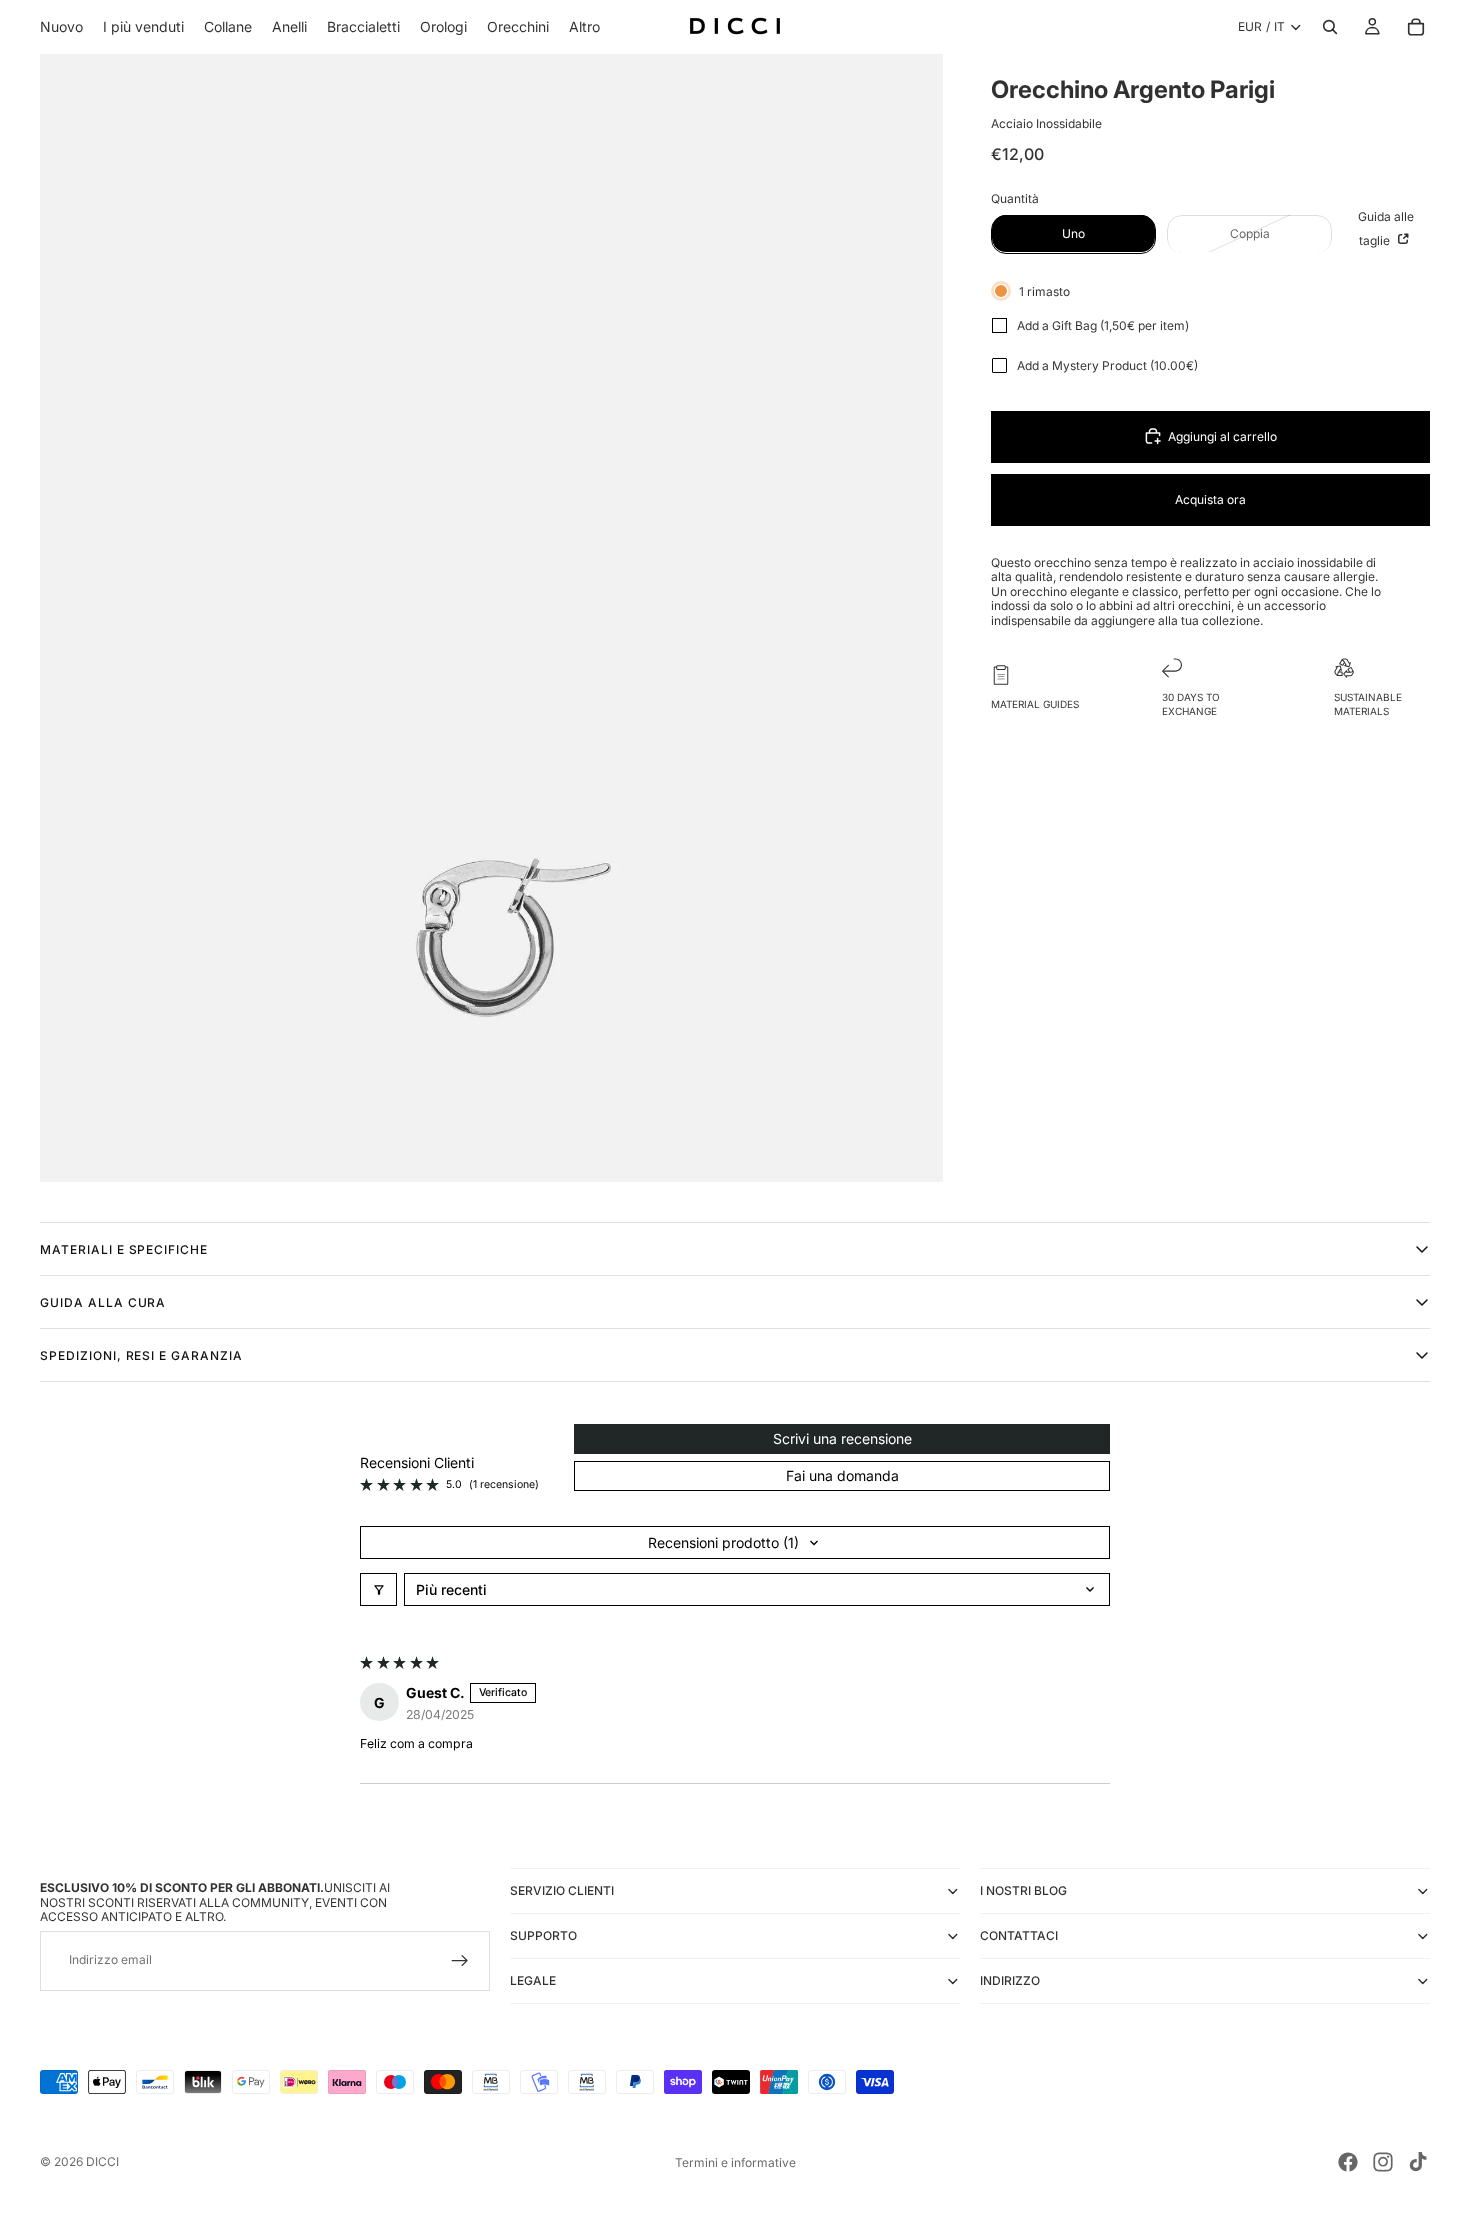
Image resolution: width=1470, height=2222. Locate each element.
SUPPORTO (543, 1935)
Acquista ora (1210, 498)
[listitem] (584, 27)
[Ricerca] (1330, 27)
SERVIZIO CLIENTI (562, 1890)
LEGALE (533, 1980)
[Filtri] (378, 1589)
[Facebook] (1348, 2162)
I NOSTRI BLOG (1023, 1890)
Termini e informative (735, 2162)
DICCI (102, 2161)
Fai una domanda (842, 1475)
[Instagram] (1383, 2162)
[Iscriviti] (460, 1961)
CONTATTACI (1019, 1935)
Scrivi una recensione (842, 1438)
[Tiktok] (1418, 2162)
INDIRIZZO (1010, 1980)
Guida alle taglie (1386, 228)
